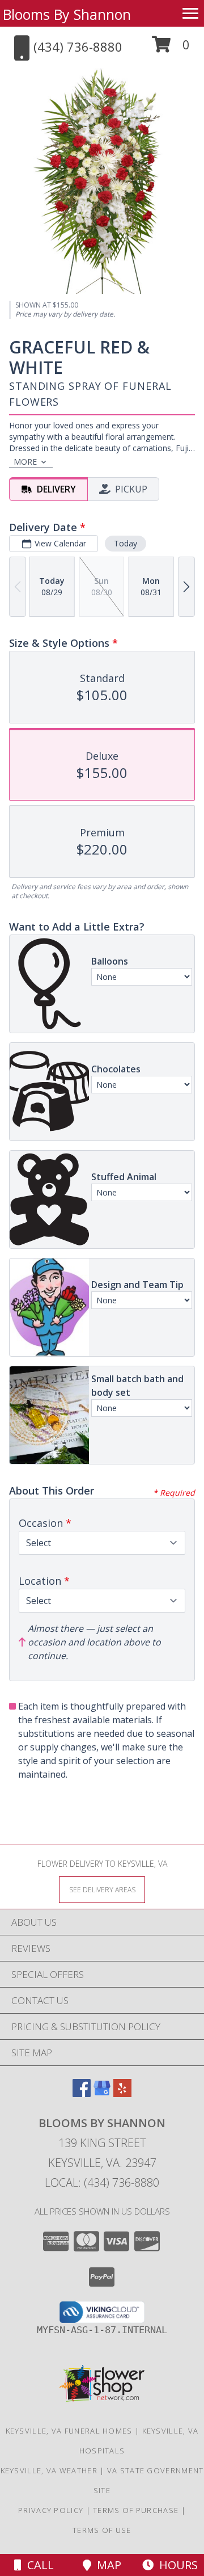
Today (126, 543)
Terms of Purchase (136, 2510)
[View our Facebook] (82, 2093)
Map (106, 2565)
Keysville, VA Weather (49, 2470)
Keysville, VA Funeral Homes (69, 2431)
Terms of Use (102, 2530)
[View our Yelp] (122, 2093)
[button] (171, 49)
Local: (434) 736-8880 (102, 2183)
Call (38, 2565)
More (25, 462)
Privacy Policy (51, 2510)
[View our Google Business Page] (102, 2093)
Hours (176, 2565)
